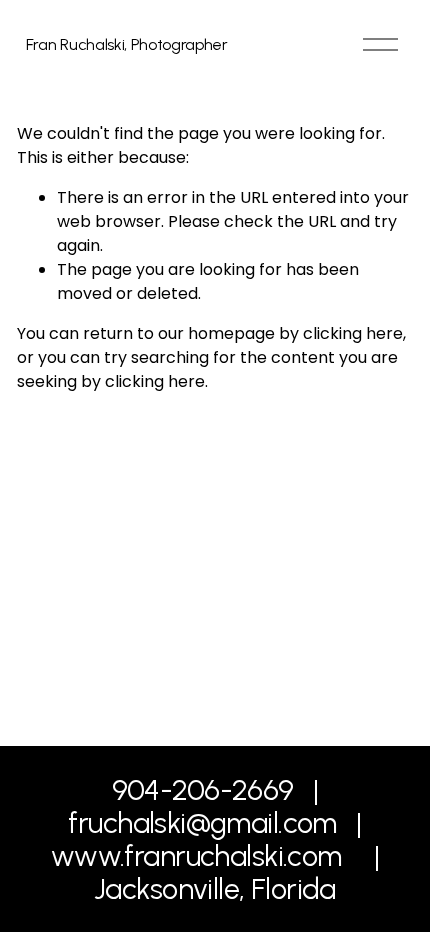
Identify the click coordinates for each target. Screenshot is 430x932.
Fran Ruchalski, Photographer (127, 44)
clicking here (353, 333)
